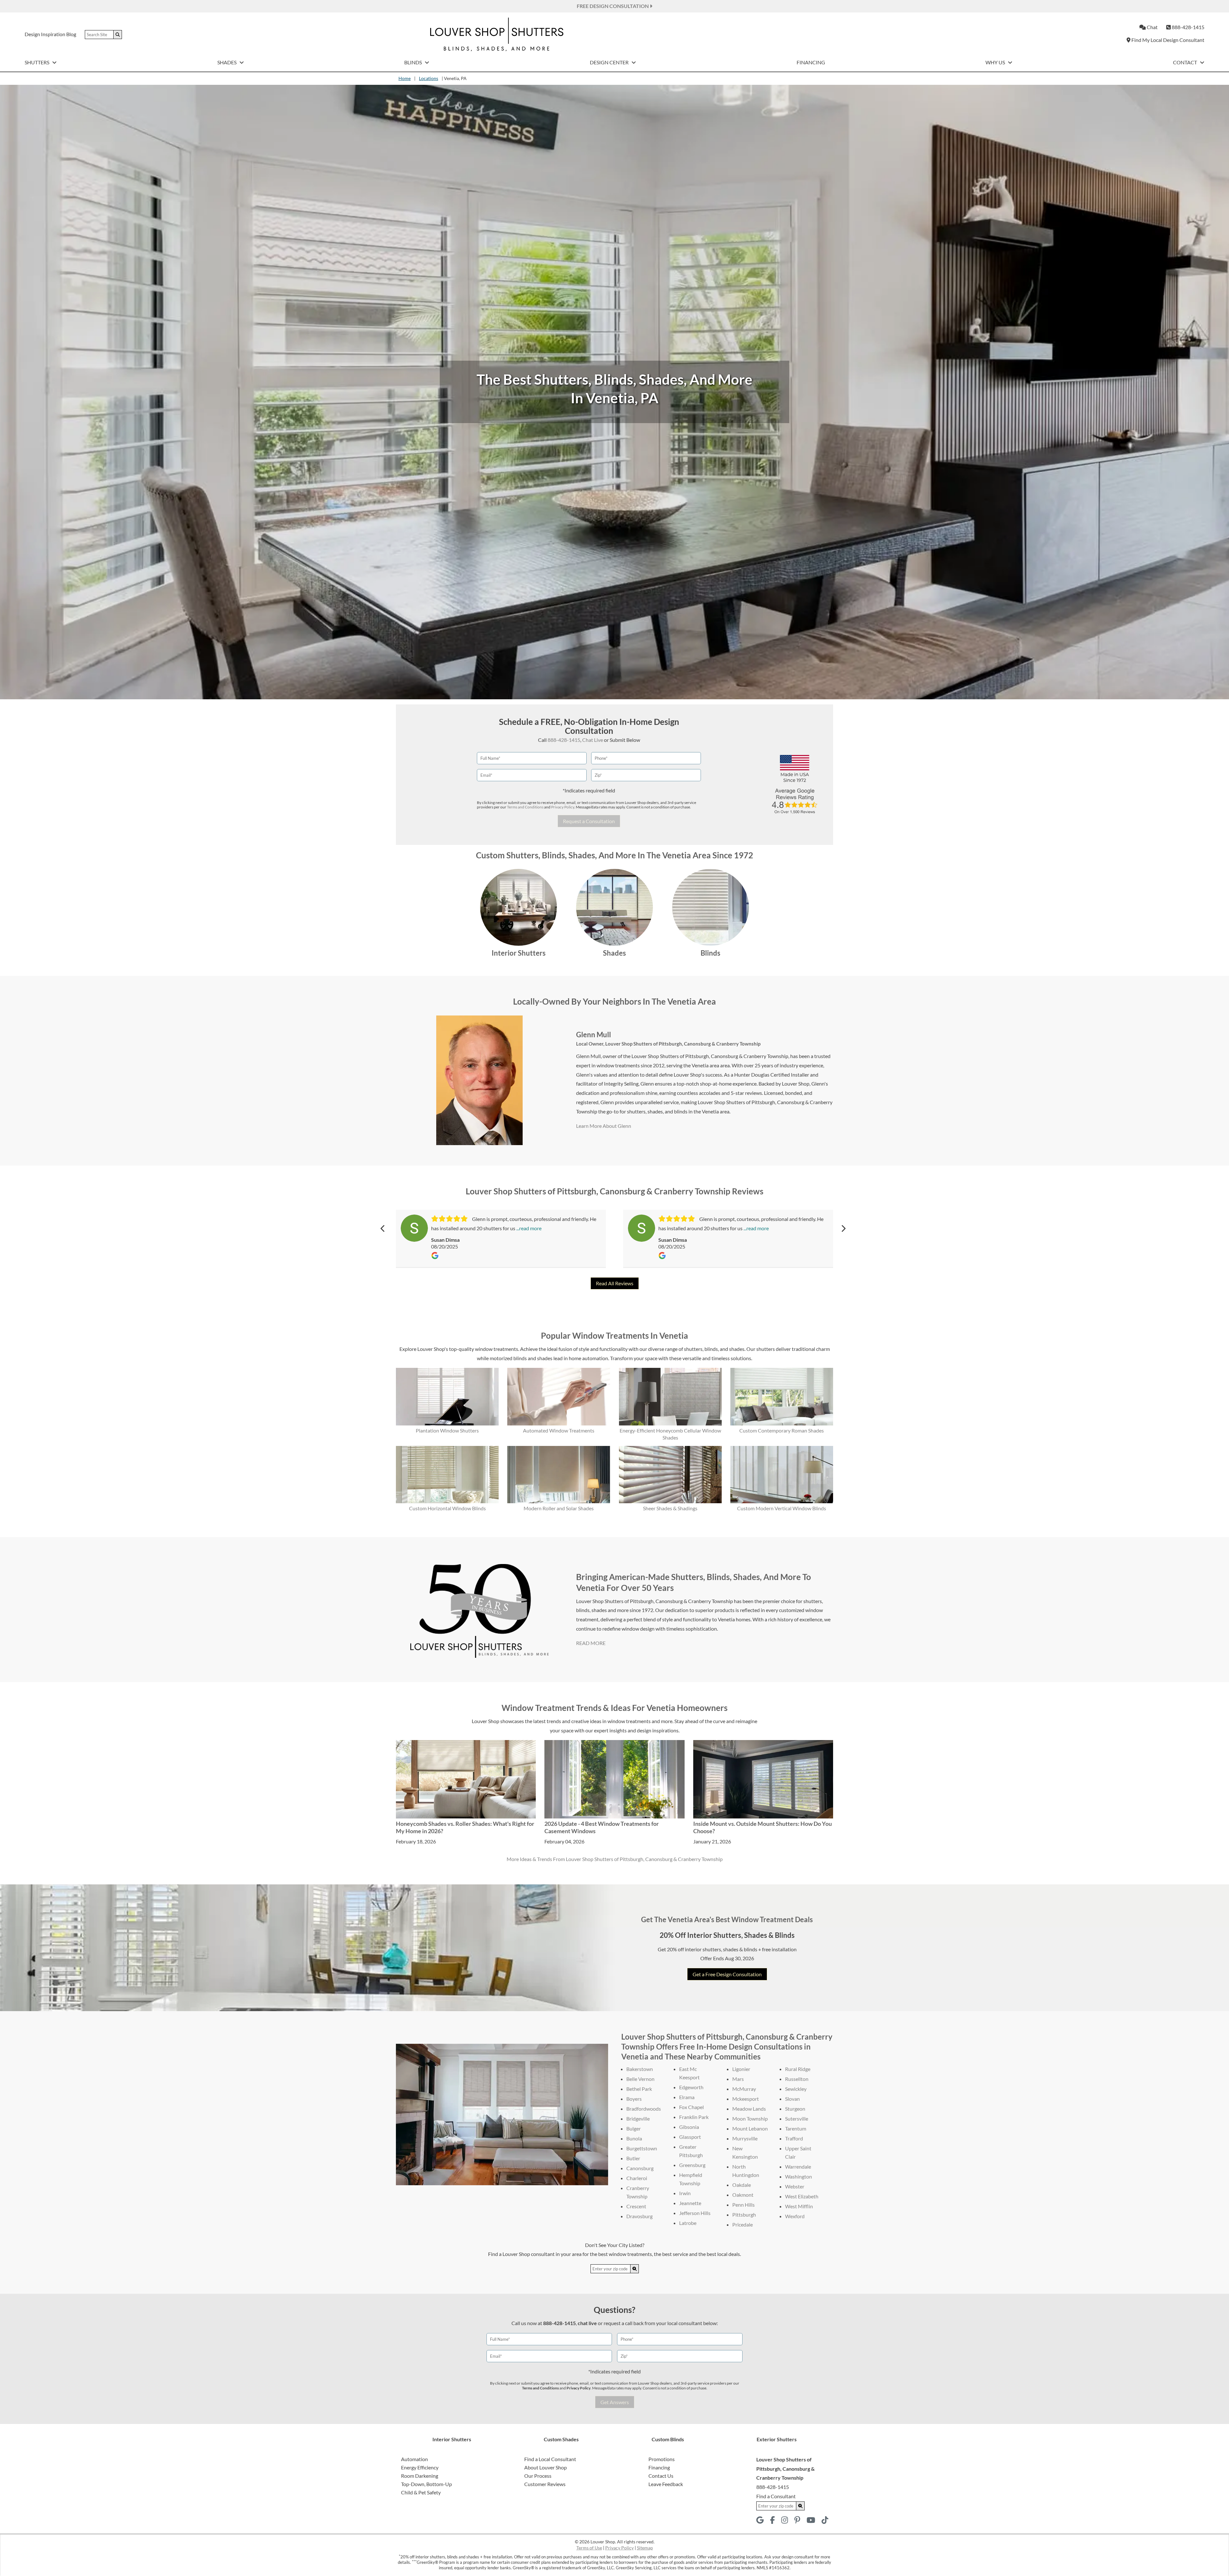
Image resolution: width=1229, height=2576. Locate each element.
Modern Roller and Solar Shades (559, 1508)
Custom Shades (561, 2439)
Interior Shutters (519, 953)
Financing (811, 62)
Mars (738, 2079)
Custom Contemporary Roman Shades (782, 1430)
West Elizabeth (802, 2196)
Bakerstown (640, 2069)
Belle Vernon (640, 2079)
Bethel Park (639, 2089)
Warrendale (798, 2167)
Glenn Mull (594, 1035)
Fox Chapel (691, 2107)
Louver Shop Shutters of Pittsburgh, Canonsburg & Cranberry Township (683, 1044)
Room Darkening (420, 2476)
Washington (799, 2176)
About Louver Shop (546, 2467)
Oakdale (742, 2185)
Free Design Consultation (613, 6)
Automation (414, 2459)
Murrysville (745, 2138)
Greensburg (692, 2165)
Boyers (634, 2099)
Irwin (685, 2193)
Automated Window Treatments (559, 1430)
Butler (633, 2158)
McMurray (744, 2089)
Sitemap (645, 2548)
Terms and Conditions (525, 807)
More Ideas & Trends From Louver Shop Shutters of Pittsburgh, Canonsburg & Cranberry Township (615, 1859)
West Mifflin (799, 2206)
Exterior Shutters (777, 2439)
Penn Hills (743, 2205)
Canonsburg (640, 2168)
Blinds (414, 62)
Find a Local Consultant (550, 2459)
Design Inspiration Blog (50, 34)
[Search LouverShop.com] (635, 2269)
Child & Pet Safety (421, 2492)
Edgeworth (691, 2087)
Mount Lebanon (750, 2128)
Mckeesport (746, 2099)
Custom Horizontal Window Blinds (447, 1508)
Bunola (634, 2138)
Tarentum (796, 2128)
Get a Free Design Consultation (727, 1974)
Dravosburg (639, 2216)
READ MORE (591, 1643)
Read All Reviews (615, 1283)
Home (405, 78)
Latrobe (688, 2223)
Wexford (795, 2216)
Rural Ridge (798, 2069)
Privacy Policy (563, 807)
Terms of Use (589, 2548)
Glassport (690, 2137)
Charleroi (637, 2178)
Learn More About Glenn (604, 1126)
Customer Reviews (545, 2484)
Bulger (634, 2128)
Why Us (996, 62)
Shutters (37, 62)
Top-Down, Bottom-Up (426, 2484)
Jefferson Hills (695, 2213)
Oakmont (743, 2195)
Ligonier (741, 2069)
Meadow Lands (749, 2109)
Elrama (687, 2097)
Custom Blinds (668, 2439)
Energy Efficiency (420, 2467)
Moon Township (750, 2119)
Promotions (662, 2459)
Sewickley (796, 2089)
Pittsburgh (744, 2215)
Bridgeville (638, 2119)
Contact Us (661, 2476)
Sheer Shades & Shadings (670, 1508)
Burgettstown (642, 2148)
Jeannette (690, 2203)
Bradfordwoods (644, 2109)
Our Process (538, 2476)
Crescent (636, 2206)
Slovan (792, 2099)
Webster (795, 2186)
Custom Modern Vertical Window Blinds (782, 1508)
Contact (1185, 62)
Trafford (794, 2138)
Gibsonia (689, 2127)
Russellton (797, 2079)
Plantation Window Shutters (447, 1430)
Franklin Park (694, 2117)
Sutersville (797, 2119)
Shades (227, 62)
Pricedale (743, 2224)
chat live (587, 2323)
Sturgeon (795, 2109)
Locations (429, 78)
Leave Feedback (666, 2484)
